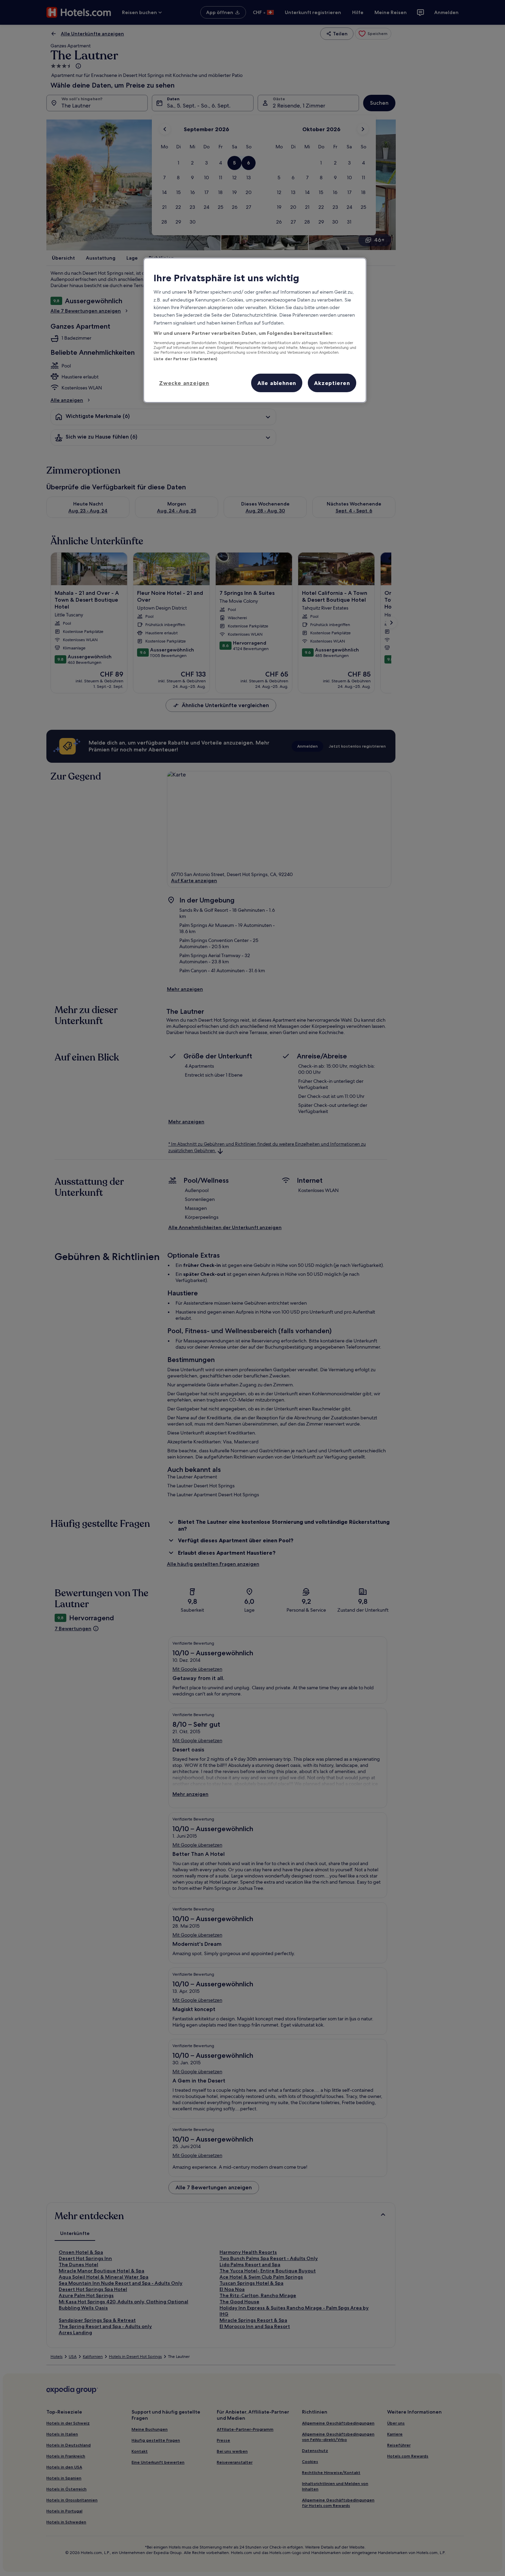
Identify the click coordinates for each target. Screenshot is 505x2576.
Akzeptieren (332, 383)
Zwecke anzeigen (184, 383)
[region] (255, 330)
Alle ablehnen (277, 383)
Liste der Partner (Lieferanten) (186, 359)
